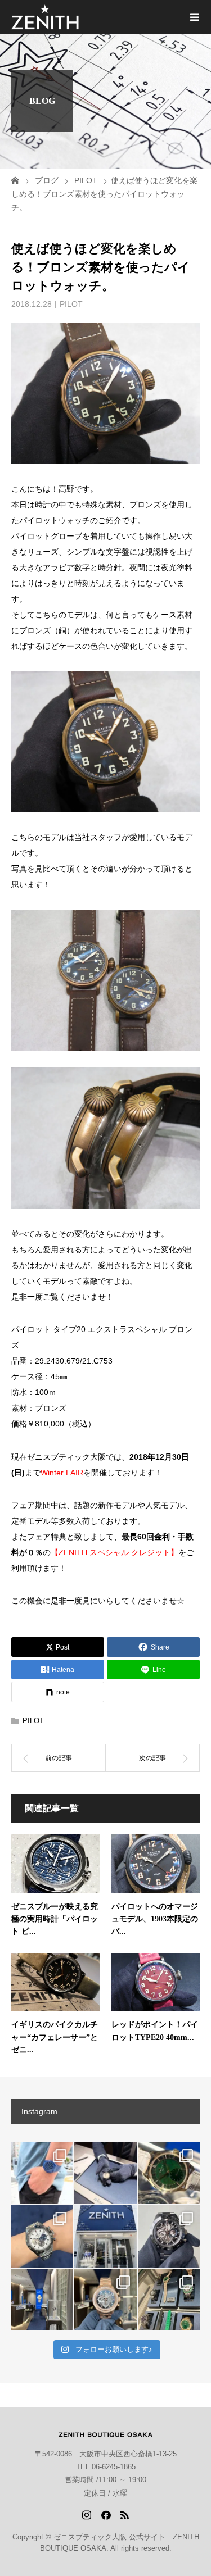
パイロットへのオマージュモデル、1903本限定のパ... (155, 1919)
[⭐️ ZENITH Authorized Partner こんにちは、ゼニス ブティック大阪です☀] (105, 2173)
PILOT (71, 304)
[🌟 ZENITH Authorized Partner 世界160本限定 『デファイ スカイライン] (42, 2173)
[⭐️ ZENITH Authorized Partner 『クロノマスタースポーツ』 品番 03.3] (42, 2236)
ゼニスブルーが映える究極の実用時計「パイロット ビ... (55, 1919)
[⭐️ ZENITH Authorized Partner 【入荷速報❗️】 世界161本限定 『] (169, 2173)
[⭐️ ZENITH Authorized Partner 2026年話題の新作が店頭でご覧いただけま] (169, 2236)
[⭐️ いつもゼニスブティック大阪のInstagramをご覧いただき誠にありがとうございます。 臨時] (42, 2300)
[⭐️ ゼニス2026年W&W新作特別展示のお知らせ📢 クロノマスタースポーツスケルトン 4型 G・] (169, 2300)
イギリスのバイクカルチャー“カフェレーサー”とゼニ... (55, 2037)
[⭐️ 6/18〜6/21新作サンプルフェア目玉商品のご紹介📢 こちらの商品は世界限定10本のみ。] (105, 2300)
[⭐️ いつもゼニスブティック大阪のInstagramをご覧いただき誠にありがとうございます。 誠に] (105, 2236)
